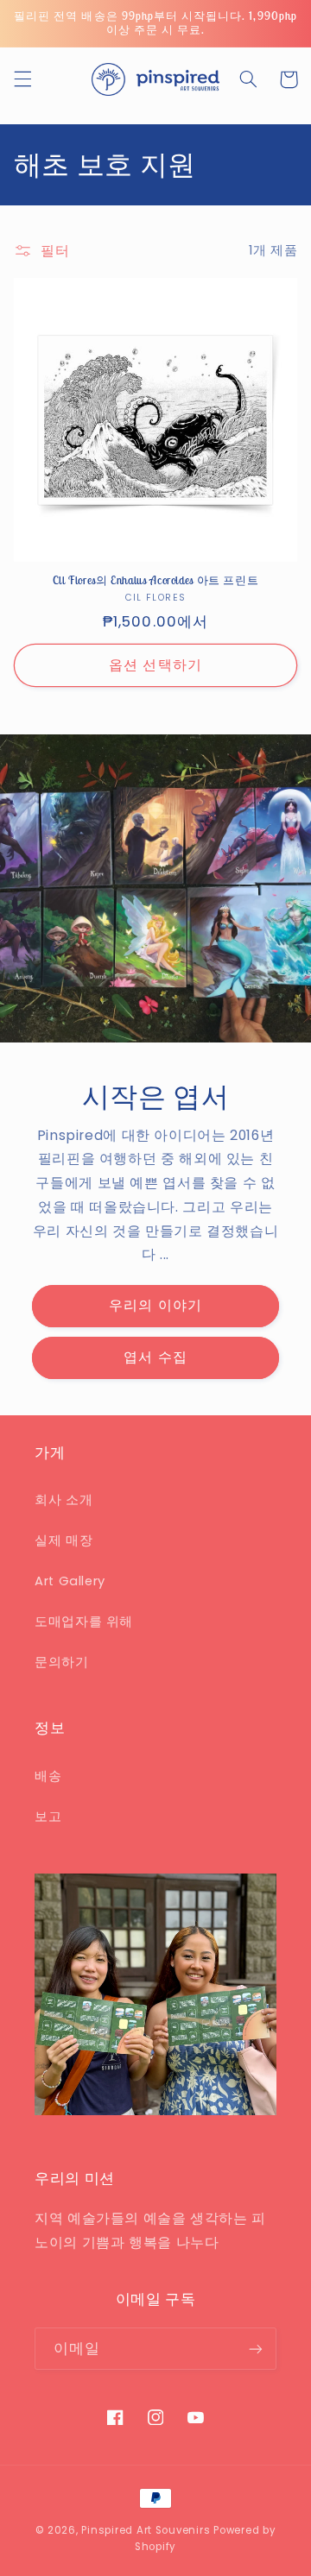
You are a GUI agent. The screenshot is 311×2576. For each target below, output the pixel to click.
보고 (48, 1817)
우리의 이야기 (155, 1305)
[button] (22, 79)
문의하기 (62, 1662)
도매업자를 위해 (84, 1622)
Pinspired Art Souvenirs (146, 2530)
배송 (48, 1776)
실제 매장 (63, 1540)
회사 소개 (63, 1500)
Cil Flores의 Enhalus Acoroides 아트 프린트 (156, 581)
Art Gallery (70, 1581)
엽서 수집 (155, 1357)
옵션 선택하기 (155, 665)
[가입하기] (256, 2349)
